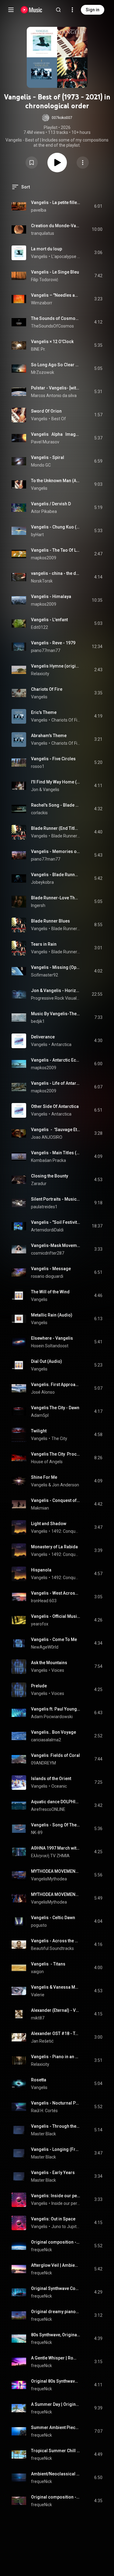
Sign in (93, 10)
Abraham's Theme (49, 736)
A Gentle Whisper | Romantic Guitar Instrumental (56, 2358)
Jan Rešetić (42, 2041)
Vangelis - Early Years (53, 2173)
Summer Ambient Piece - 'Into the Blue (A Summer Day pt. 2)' (56, 2427)
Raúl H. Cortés (44, 2111)
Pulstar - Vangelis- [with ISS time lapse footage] (56, 388)
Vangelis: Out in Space (53, 2219)
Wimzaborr (42, 303)
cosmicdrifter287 (48, 1253)
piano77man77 (46, 650)
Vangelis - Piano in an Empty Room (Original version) (56, 2057)
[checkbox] (98, 206)
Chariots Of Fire (47, 689)
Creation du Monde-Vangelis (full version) (56, 226)
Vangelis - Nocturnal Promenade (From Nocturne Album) (56, 2103)
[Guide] (11, 10)
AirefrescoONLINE (48, 1809)
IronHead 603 (44, 1601)
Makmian (40, 1508)
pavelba (39, 210)
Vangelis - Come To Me (54, 1639)
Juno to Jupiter (66, 2227)
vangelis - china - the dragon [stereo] (56, 573)
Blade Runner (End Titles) (56, 828)
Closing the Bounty (50, 1176)
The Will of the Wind (50, 1292)
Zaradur (39, 1184)
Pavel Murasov (45, 442)
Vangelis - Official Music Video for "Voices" (56, 1616)
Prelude (39, 1686)
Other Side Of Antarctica (55, 1106)
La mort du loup (47, 249)
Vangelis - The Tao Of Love (56, 550)
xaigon (37, 1972)
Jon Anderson (66, 1485)
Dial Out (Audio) (47, 1361)
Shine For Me (44, 1477)
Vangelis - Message (51, 1269)
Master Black (43, 2134)
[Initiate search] (58, 10)
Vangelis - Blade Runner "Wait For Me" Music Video (56, 875)
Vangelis (39, 256)
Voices (58, 1670)
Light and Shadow (49, 1524)
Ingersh (38, 905)
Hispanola (41, 1570)
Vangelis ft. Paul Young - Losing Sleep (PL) (56, 1709)
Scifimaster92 (45, 975)
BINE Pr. (38, 349)
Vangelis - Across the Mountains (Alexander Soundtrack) (56, 1941)
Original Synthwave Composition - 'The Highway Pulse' (56, 2288)
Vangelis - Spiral (48, 457)
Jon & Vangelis (45, 790)
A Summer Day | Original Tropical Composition (56, 2404)
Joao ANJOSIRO (47, 1137)
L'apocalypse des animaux (66, 256)
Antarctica (61, 1044)
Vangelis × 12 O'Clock (52, 342)
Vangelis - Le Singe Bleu (55, 272)
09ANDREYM (43, 1763)
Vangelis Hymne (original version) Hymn (56, 666)
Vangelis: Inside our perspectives (56, 2196)
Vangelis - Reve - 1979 (53, 643)
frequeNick (41, 2250)
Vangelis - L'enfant (49, 620)
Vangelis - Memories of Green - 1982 (56, 851)
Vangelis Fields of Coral (55, 1755)
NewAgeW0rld (45, 1647)
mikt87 (38, 2018)
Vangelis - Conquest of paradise (56, 1500)
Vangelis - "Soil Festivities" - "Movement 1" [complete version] (56, 1222)
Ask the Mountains (49, 1663)
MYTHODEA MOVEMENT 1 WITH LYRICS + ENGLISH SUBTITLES (56, 1871)
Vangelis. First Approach (56, 1385)
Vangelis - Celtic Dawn (53, 1918)
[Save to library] (32, 163)
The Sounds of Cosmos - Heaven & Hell (56, 318)
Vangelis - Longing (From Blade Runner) (56, 2149)
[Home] (31, 10)
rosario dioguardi (47, 1276)
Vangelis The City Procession (56, 1454)
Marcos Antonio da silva (54, 396)
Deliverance (43, 1037)
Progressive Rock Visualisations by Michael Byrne (56, 998)
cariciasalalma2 (46, 1740)
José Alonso (43, 1392)
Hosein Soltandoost (50, 1346)
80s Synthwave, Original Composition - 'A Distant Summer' (56, 2335)
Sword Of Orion (46, 411)
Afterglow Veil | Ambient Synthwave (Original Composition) (56, 2265)
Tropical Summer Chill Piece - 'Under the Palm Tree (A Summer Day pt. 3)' (56, 2451)
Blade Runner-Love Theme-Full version (56, 898)
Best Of (59, 419)
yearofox (40, 1624)
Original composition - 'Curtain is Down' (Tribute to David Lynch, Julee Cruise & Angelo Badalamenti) (56, 2497)
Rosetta (39, 2080)
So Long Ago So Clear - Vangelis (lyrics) (56, 365)
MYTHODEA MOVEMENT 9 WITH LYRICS (56, 1894)
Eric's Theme (44, 712)
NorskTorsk (42, 581)
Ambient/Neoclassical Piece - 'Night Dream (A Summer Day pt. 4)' (56, 2474)
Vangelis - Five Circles (53, 759)
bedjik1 (38, 1021)
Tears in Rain (44, 944)
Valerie (38, 1995)
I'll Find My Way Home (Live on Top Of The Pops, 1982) (56, 782)
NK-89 (37, 1833)
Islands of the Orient (51, 1779)
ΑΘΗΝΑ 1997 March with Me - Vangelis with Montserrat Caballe (56, 1848)
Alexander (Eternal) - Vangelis (56, 2010)
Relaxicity (40, 674)
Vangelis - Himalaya (51, 597)
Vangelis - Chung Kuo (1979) (56, 527)
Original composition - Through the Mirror (56, 2242)
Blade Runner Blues (50, 921)
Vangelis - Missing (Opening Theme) (56, 967)
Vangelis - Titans (48, 1964)
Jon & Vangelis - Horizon (56, 991)
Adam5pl (40, 1415)
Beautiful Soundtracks (52, 1948)
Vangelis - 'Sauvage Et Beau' (56, 1130)
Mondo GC (41, 465)
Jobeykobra (42, 882)
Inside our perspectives (66, 2203)
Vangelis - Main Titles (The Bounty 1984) (56, 1153)
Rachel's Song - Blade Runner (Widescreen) (56, 805)
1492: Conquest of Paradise (66, 1531)
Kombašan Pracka (48, 1160)
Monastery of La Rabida (54, 1547)
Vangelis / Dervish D (51, 504)
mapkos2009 (44, 558)
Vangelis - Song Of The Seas (56, 1825)
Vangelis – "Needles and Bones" (56, 295)
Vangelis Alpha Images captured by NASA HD (56, 434)
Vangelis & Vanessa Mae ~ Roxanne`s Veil (56, 1987)
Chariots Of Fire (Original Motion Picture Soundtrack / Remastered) (66, 720)
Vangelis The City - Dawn (55, 1408)
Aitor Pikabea (44, 511)
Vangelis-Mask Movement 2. (56, 1245)
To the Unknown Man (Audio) (56, 481)
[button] (57, 118)
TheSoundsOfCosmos (52, 326)
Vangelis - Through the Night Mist (56, 2126)
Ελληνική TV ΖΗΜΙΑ (50, 1856)
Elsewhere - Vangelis (52, 1338)
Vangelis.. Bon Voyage (54, 1732)
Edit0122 (40, 627)
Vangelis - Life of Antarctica (56, 1083)
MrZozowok (43, 372)
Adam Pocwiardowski (52, 1717)
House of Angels (47, 1462)
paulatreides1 (44, 1207)
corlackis (39, 813)
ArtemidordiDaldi (47, 1230)
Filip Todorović (45, 280)
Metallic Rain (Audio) (52, 1315)
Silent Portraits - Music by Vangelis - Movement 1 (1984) (56, 1199)
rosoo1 (38, 766)
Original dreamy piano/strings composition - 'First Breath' (56, 2312)
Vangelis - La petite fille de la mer (56, 202)
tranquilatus (43, 233)
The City (59, 1438)
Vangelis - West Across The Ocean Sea (56, 1593)
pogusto (39, 1925)
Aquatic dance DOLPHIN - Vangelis (56, 1802)
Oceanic (59, 1786)
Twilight (39, 1431)
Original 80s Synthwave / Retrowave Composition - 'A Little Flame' (56, 2381)
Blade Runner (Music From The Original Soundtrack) (66, 836)
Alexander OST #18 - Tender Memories (56, 2033)
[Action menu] (83, 163)
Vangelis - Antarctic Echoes (56, 1060)
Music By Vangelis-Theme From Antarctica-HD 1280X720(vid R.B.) (56, 1014)
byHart (37, 535)
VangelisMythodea (49, 1879)
